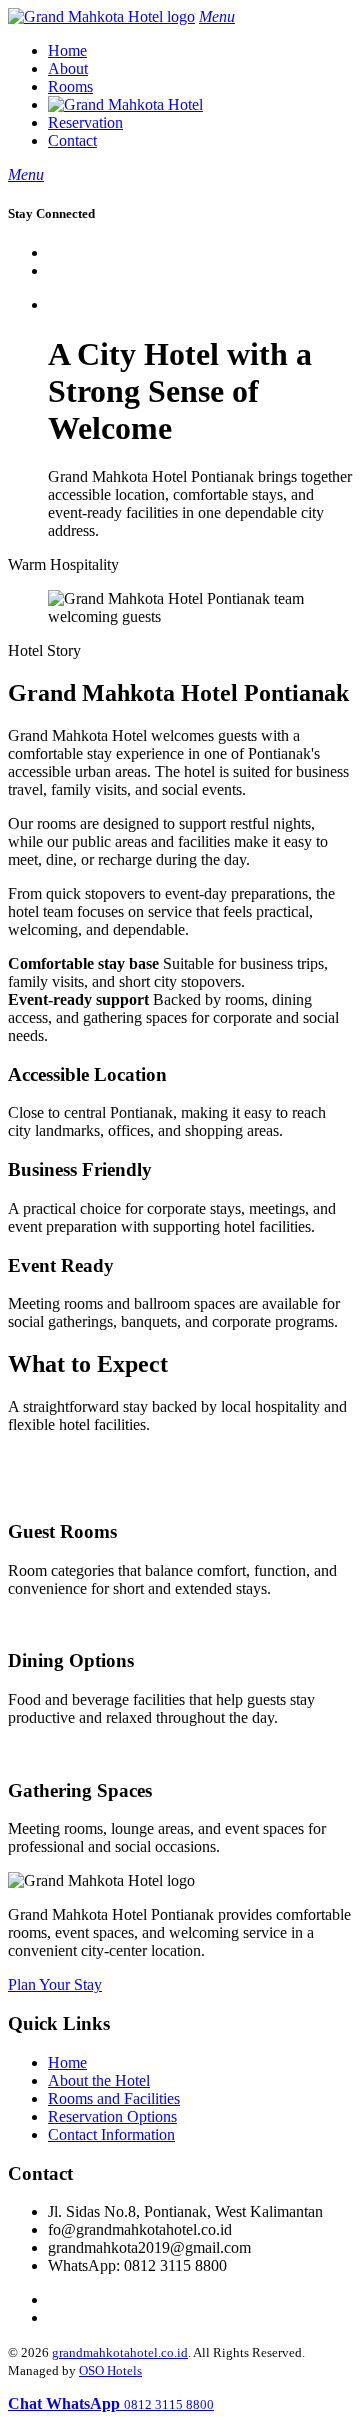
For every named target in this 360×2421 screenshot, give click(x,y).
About (68, 68)
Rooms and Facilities (114, 2098)
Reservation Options (112, 2116)
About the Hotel (99, 2080)
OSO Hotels (110, 2370)
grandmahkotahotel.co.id (120, 2352)
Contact (72, 140)
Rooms (70, 86)
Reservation (85, 122)
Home (67, 50)
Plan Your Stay (55, 1984)
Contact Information (111, 2134)
